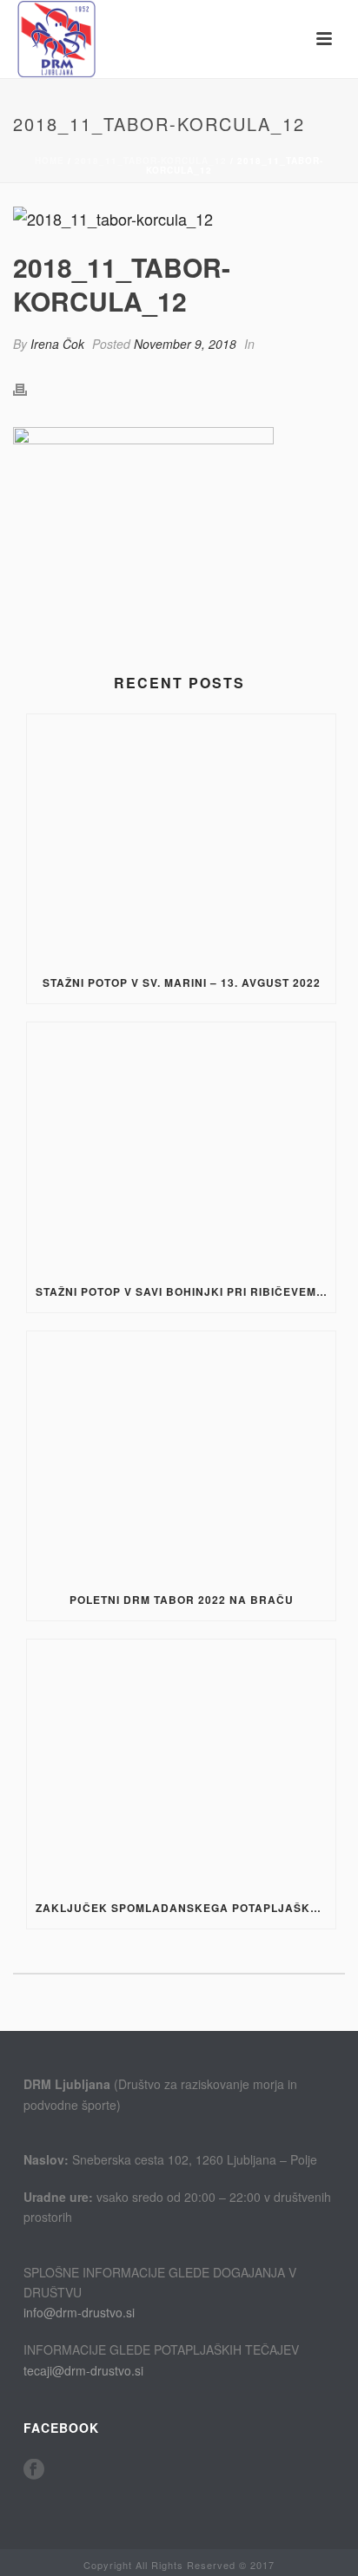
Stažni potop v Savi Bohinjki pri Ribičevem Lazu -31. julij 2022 (186, 1291)
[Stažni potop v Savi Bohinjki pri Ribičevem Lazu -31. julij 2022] (181, 1146)
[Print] (29, 388)
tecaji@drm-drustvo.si (83, 2370)
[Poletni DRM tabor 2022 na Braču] (181, 1455)
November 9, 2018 (185, 344)
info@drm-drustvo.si (79, 2312)
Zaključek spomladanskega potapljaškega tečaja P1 (186, 1908)
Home (50, 161)
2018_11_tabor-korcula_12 (151, 161)
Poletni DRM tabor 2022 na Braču (182, 1600)
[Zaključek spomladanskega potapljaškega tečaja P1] (181, 1763)
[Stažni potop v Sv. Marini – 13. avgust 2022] (181, 838)
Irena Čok (57, 344)
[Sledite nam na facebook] (34, 2470)
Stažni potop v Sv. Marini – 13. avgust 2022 (182, 982)
